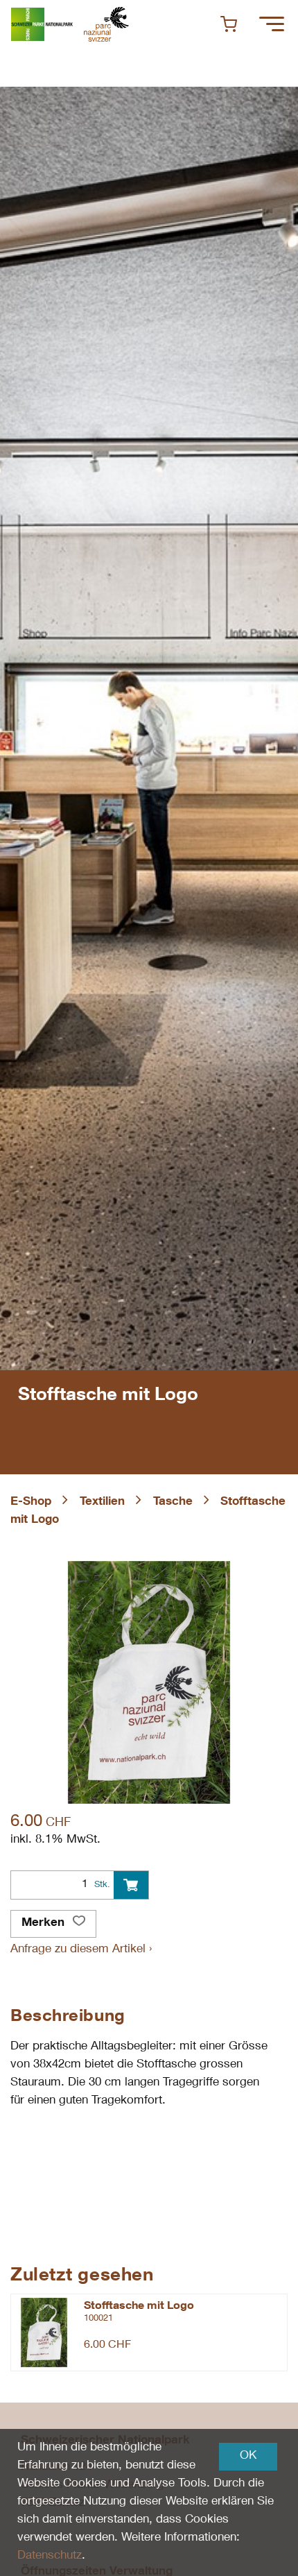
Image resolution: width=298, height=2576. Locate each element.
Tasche (173, 1502)
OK (248, 2456)
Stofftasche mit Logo (139, 2307)
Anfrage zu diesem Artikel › (81, 1950)
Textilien (102, 1502)
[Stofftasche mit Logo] (44, 2332)
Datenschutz (50, 2556)
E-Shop (31, 1502)
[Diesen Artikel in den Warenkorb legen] (131, 1885)
